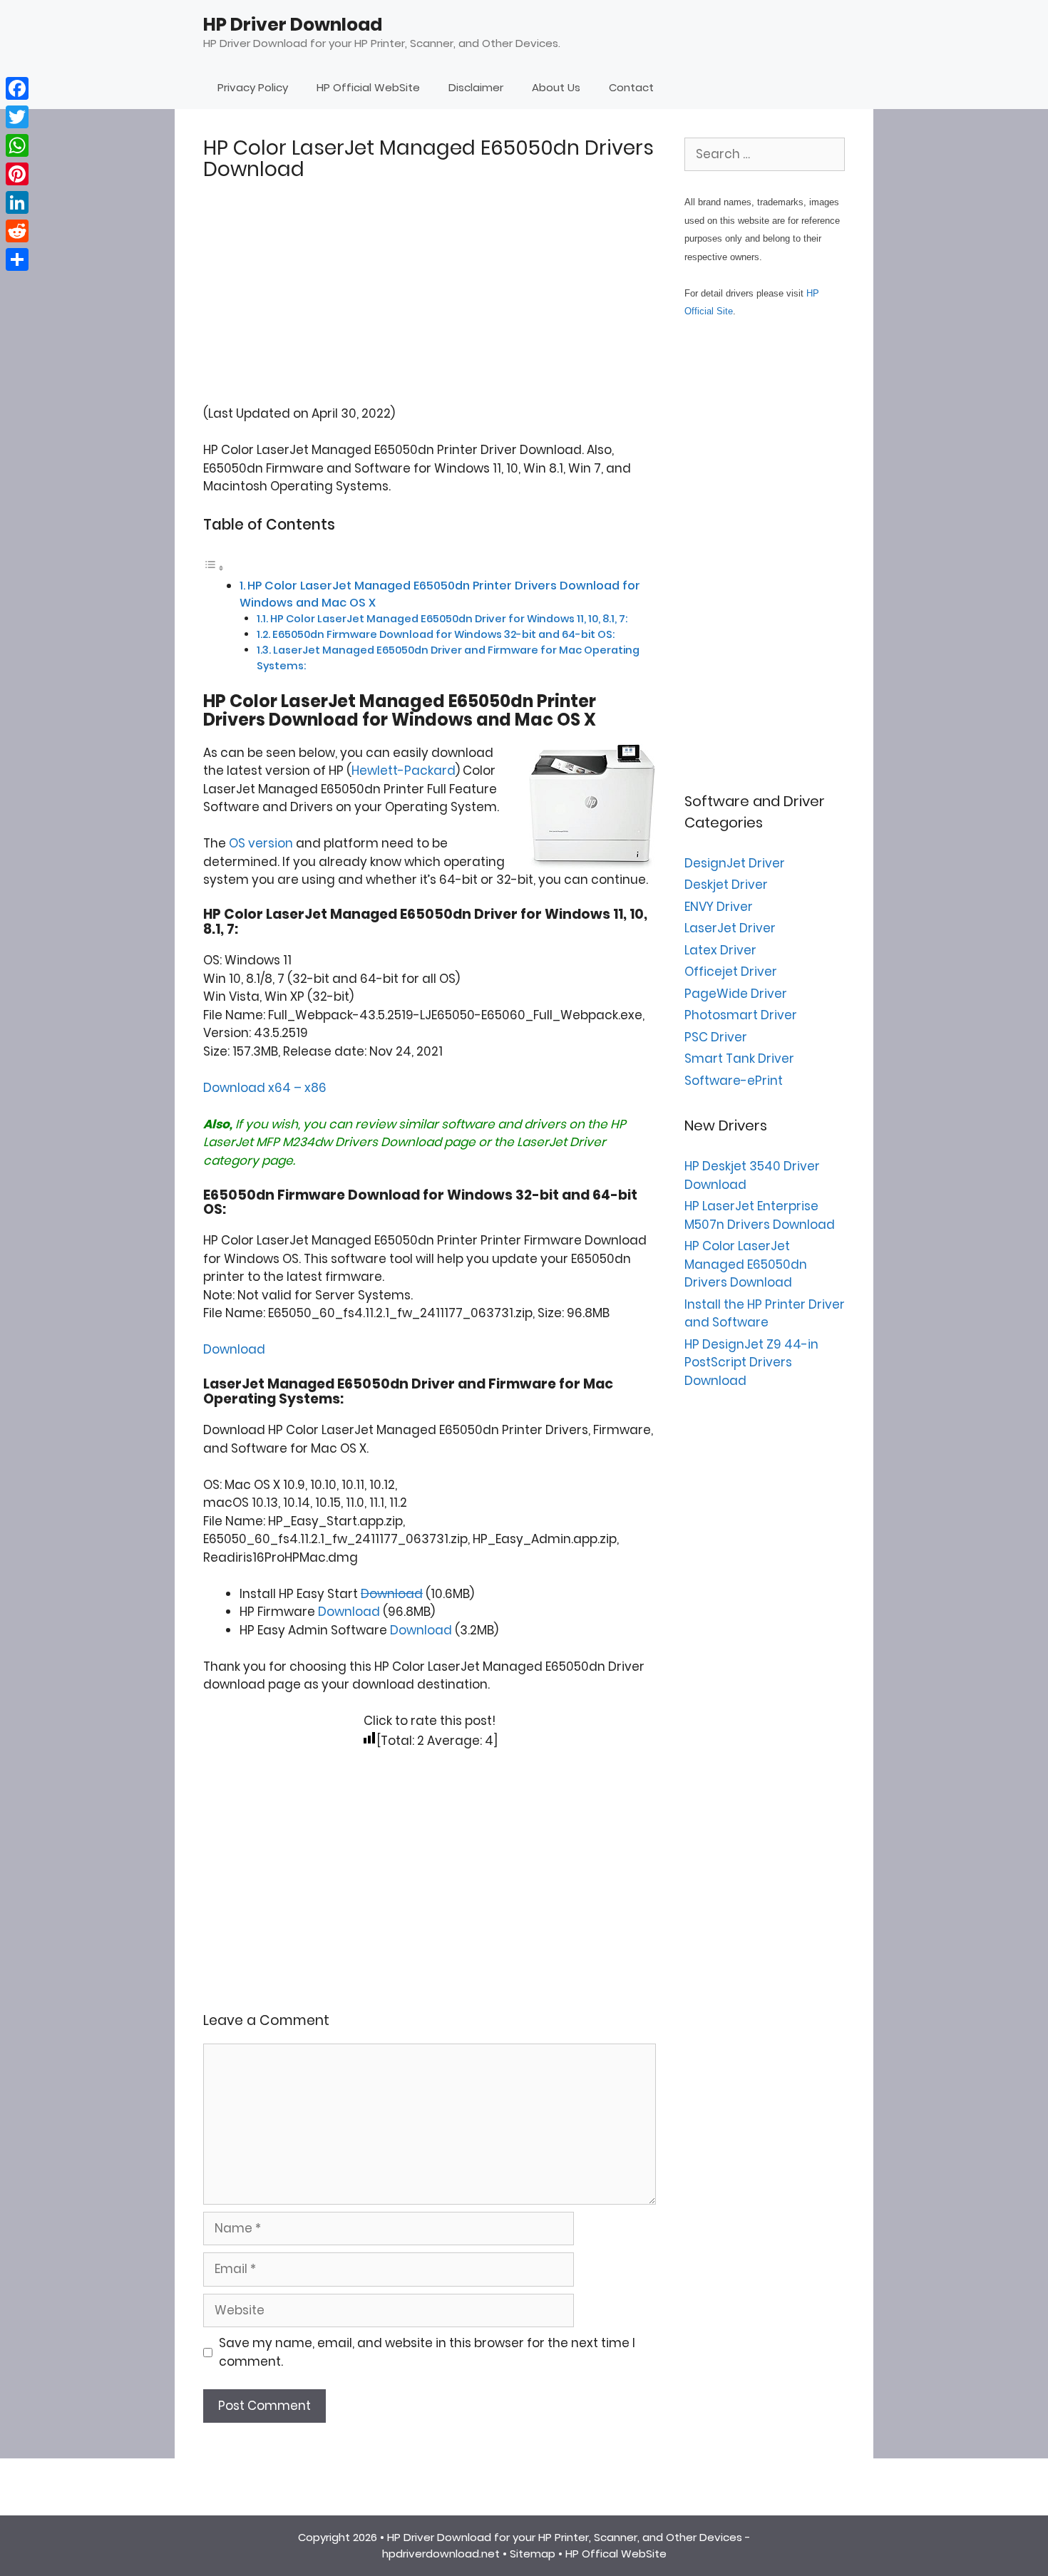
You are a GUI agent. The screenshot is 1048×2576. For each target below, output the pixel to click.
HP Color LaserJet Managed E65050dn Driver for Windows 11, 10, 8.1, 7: (449, 619)
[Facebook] (17, 88)
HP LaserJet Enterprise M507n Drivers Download (760, 1215)
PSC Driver (716, 1037)
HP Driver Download (293, 25)
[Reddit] (17, 231)
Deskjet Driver (726, 885)
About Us (556, 87)
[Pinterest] (17, 174)
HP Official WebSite (368, 87)
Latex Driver (720, 950)
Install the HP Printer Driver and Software (765, 1314)
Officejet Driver (731, 972)
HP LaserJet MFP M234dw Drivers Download (415, 1133)
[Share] (17, 259)
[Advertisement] (430, 305)
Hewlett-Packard (404, 771)
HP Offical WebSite (616, 2554)
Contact (631, 87)
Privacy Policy (253, 87)
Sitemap (533, 2554)
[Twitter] (17, 117)
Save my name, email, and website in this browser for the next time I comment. (427, 2352)
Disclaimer (476, 87)
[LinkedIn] (17, 202)
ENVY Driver (719, 907)
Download (234, 1349)
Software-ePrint (734, 1081)
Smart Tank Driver (739, 1058)
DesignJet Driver (735, 863)
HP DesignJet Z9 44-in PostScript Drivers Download (751, 1362)
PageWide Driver (736, 994)
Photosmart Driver (741, 1015)
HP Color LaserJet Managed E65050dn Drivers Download (746, 1264)
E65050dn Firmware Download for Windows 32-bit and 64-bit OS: (443, 634)
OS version (261, 843)
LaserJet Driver (561, 1142)
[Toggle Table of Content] (214, 567)
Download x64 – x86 (265, 1088)
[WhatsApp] (17, 145)
